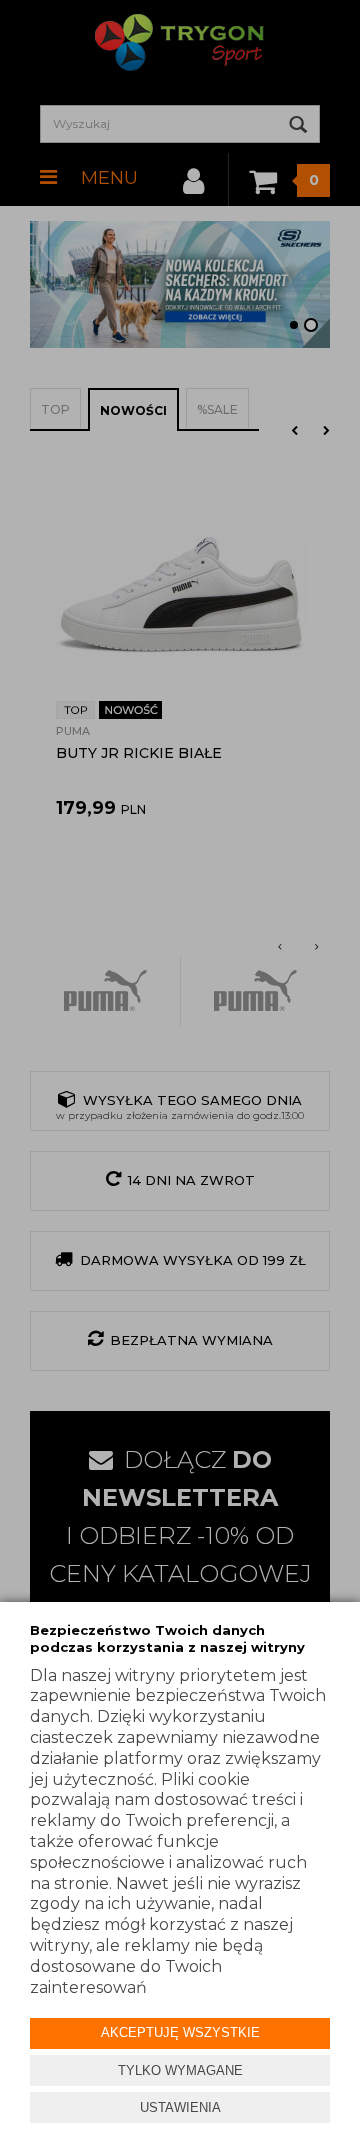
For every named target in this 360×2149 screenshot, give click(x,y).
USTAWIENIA (180, 2107)
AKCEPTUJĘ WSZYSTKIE (180, 2032)
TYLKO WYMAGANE (180, 2070)
